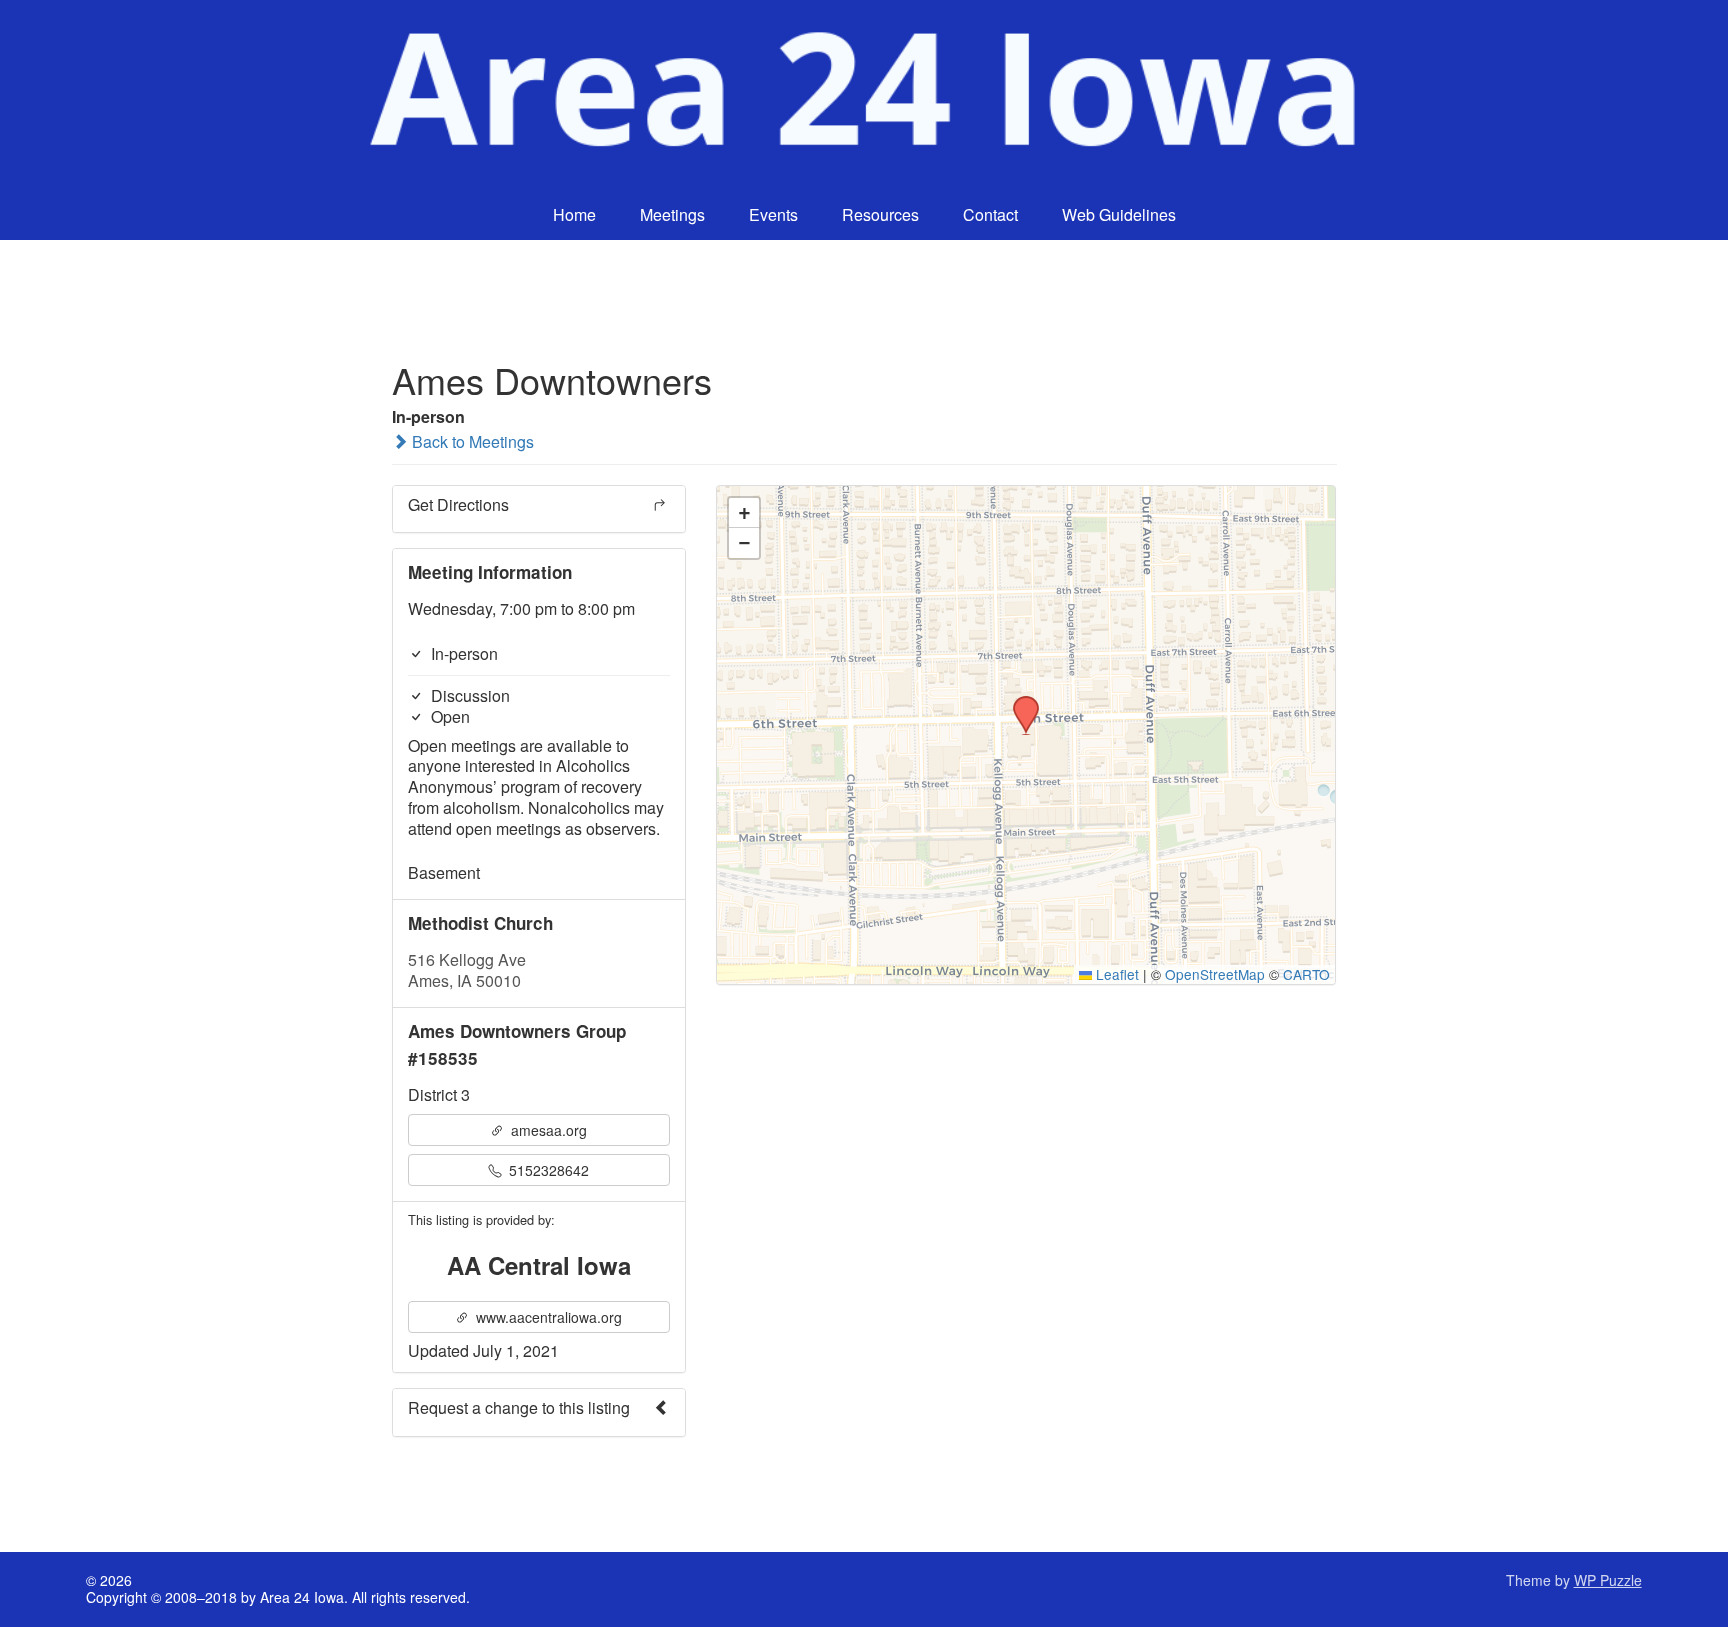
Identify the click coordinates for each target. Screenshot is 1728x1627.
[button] (1019, 702)
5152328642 (547, 1170)
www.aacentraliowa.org (547, 1317)
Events (773, 214)
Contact (990, 214)
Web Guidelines (1119, 214)
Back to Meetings (471, 441)
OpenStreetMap (1215, 974)
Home (574, 214)
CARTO (1306, 974)
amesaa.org (547, 1130)
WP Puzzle (1608, 1580)
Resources (880, 214)
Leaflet (1115, 974)
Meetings (672, 214)
